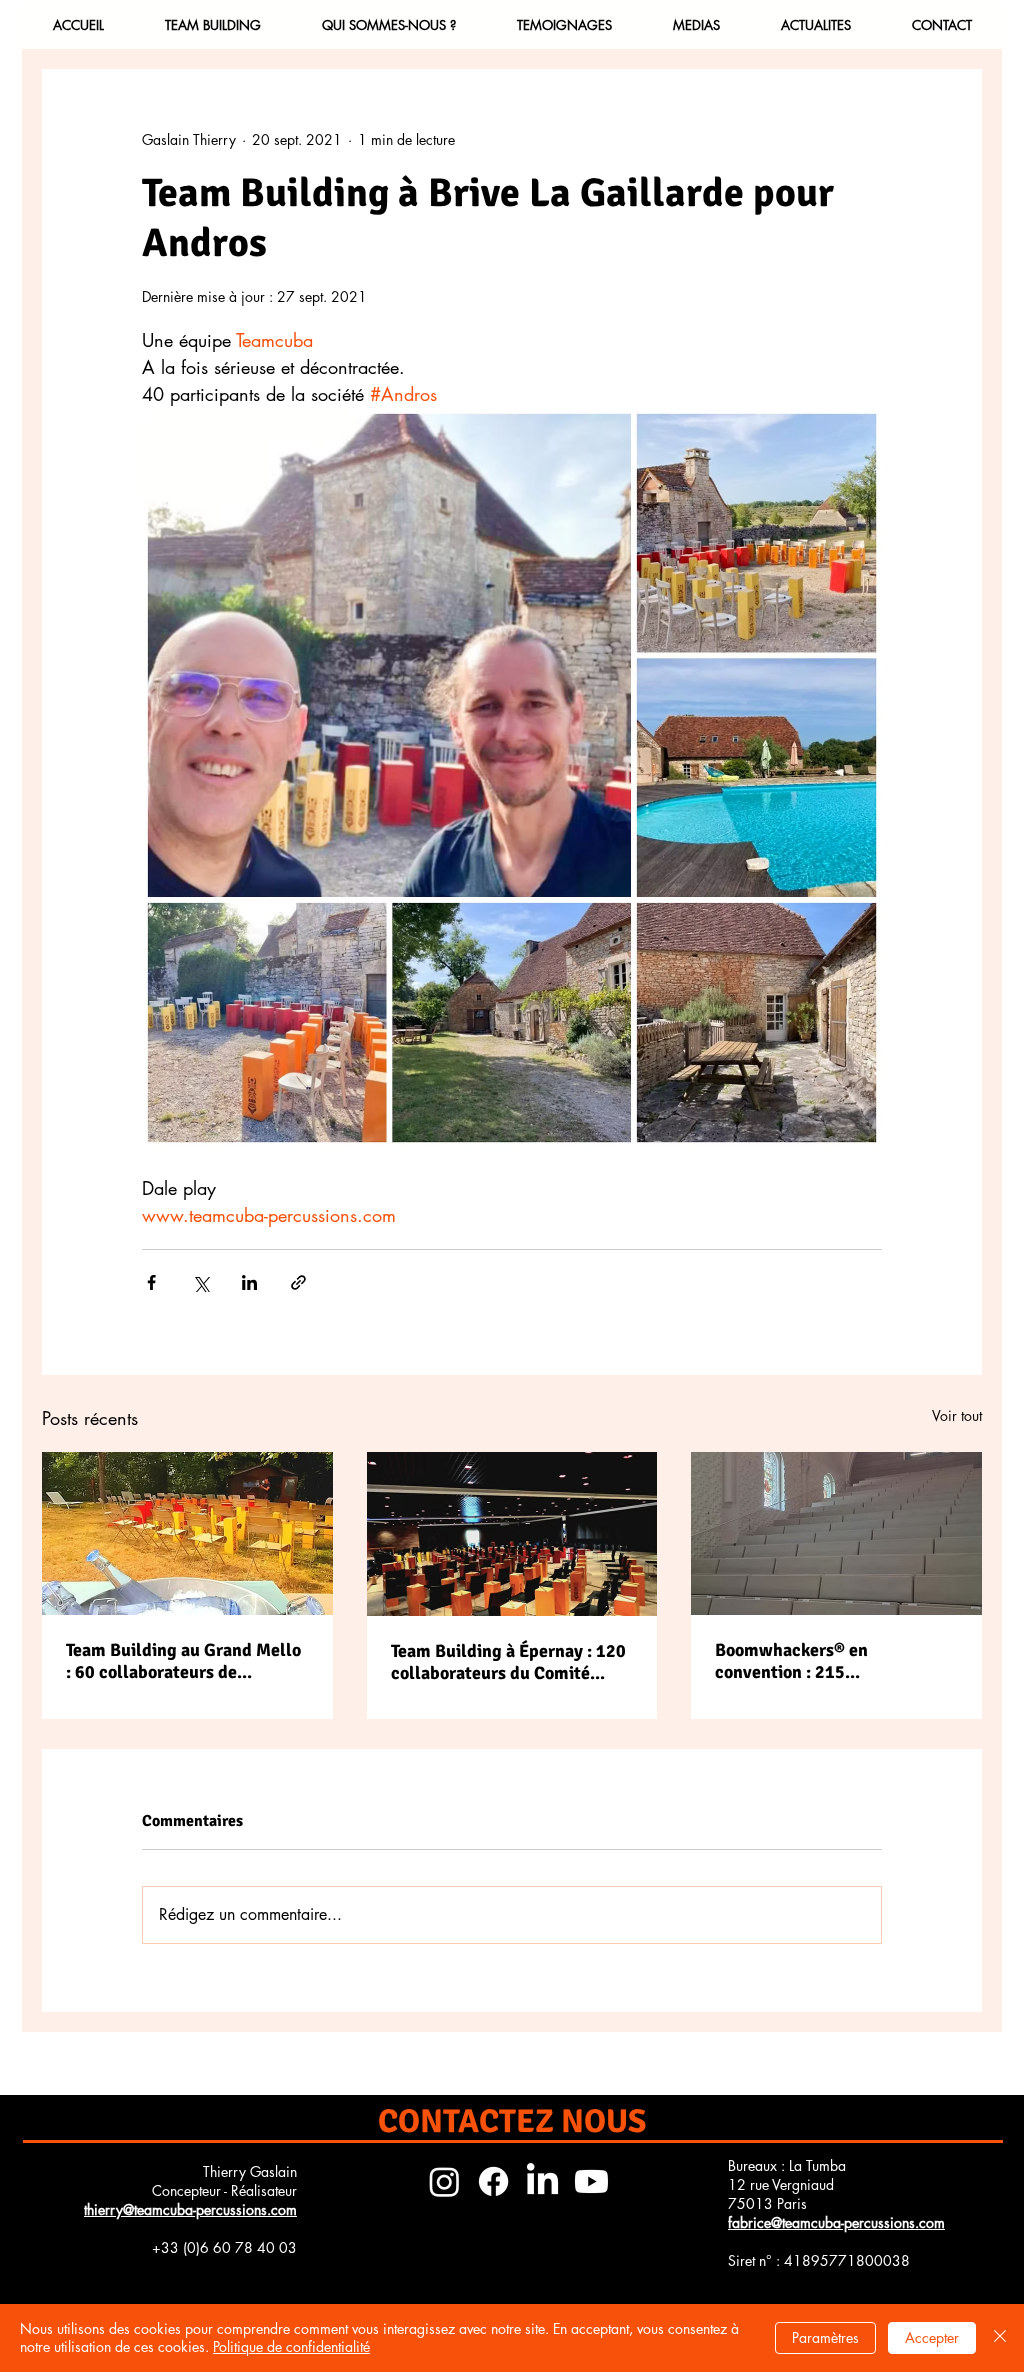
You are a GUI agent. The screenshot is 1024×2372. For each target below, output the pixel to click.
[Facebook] (493, 2181)
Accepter (932, 2337)
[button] (212, 25)
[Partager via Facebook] (151, 1282)
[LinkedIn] (542, 2181)
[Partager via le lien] (298, 1282)
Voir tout (957, 1415)
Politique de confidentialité (291, 2346)
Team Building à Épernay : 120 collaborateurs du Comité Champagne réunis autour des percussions (508, 1662)
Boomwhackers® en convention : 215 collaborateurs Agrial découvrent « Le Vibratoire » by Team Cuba (827, 1661)
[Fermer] (1000, 2338)
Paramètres (825, 2337)
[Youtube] (591, 2181)
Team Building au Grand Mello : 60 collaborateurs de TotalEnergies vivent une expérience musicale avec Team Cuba (183, 1661)
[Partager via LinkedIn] (249, 1282)
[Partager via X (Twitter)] (200, 1282)
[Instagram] (444, 2181)
